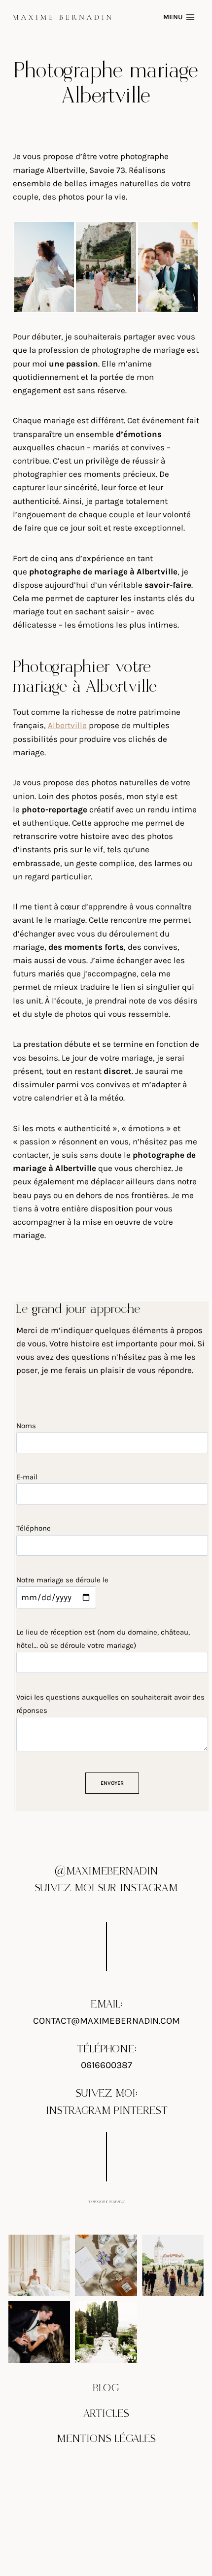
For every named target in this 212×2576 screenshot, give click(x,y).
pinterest (141, 2111)
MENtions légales (106, 2439)
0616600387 (106, 2065)
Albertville (67, 725)
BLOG (106, 2388)
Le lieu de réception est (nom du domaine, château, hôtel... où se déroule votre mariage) (103, 1639)
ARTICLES (106, 2414)
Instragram (78, 2111)
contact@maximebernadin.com (106, 2021)
